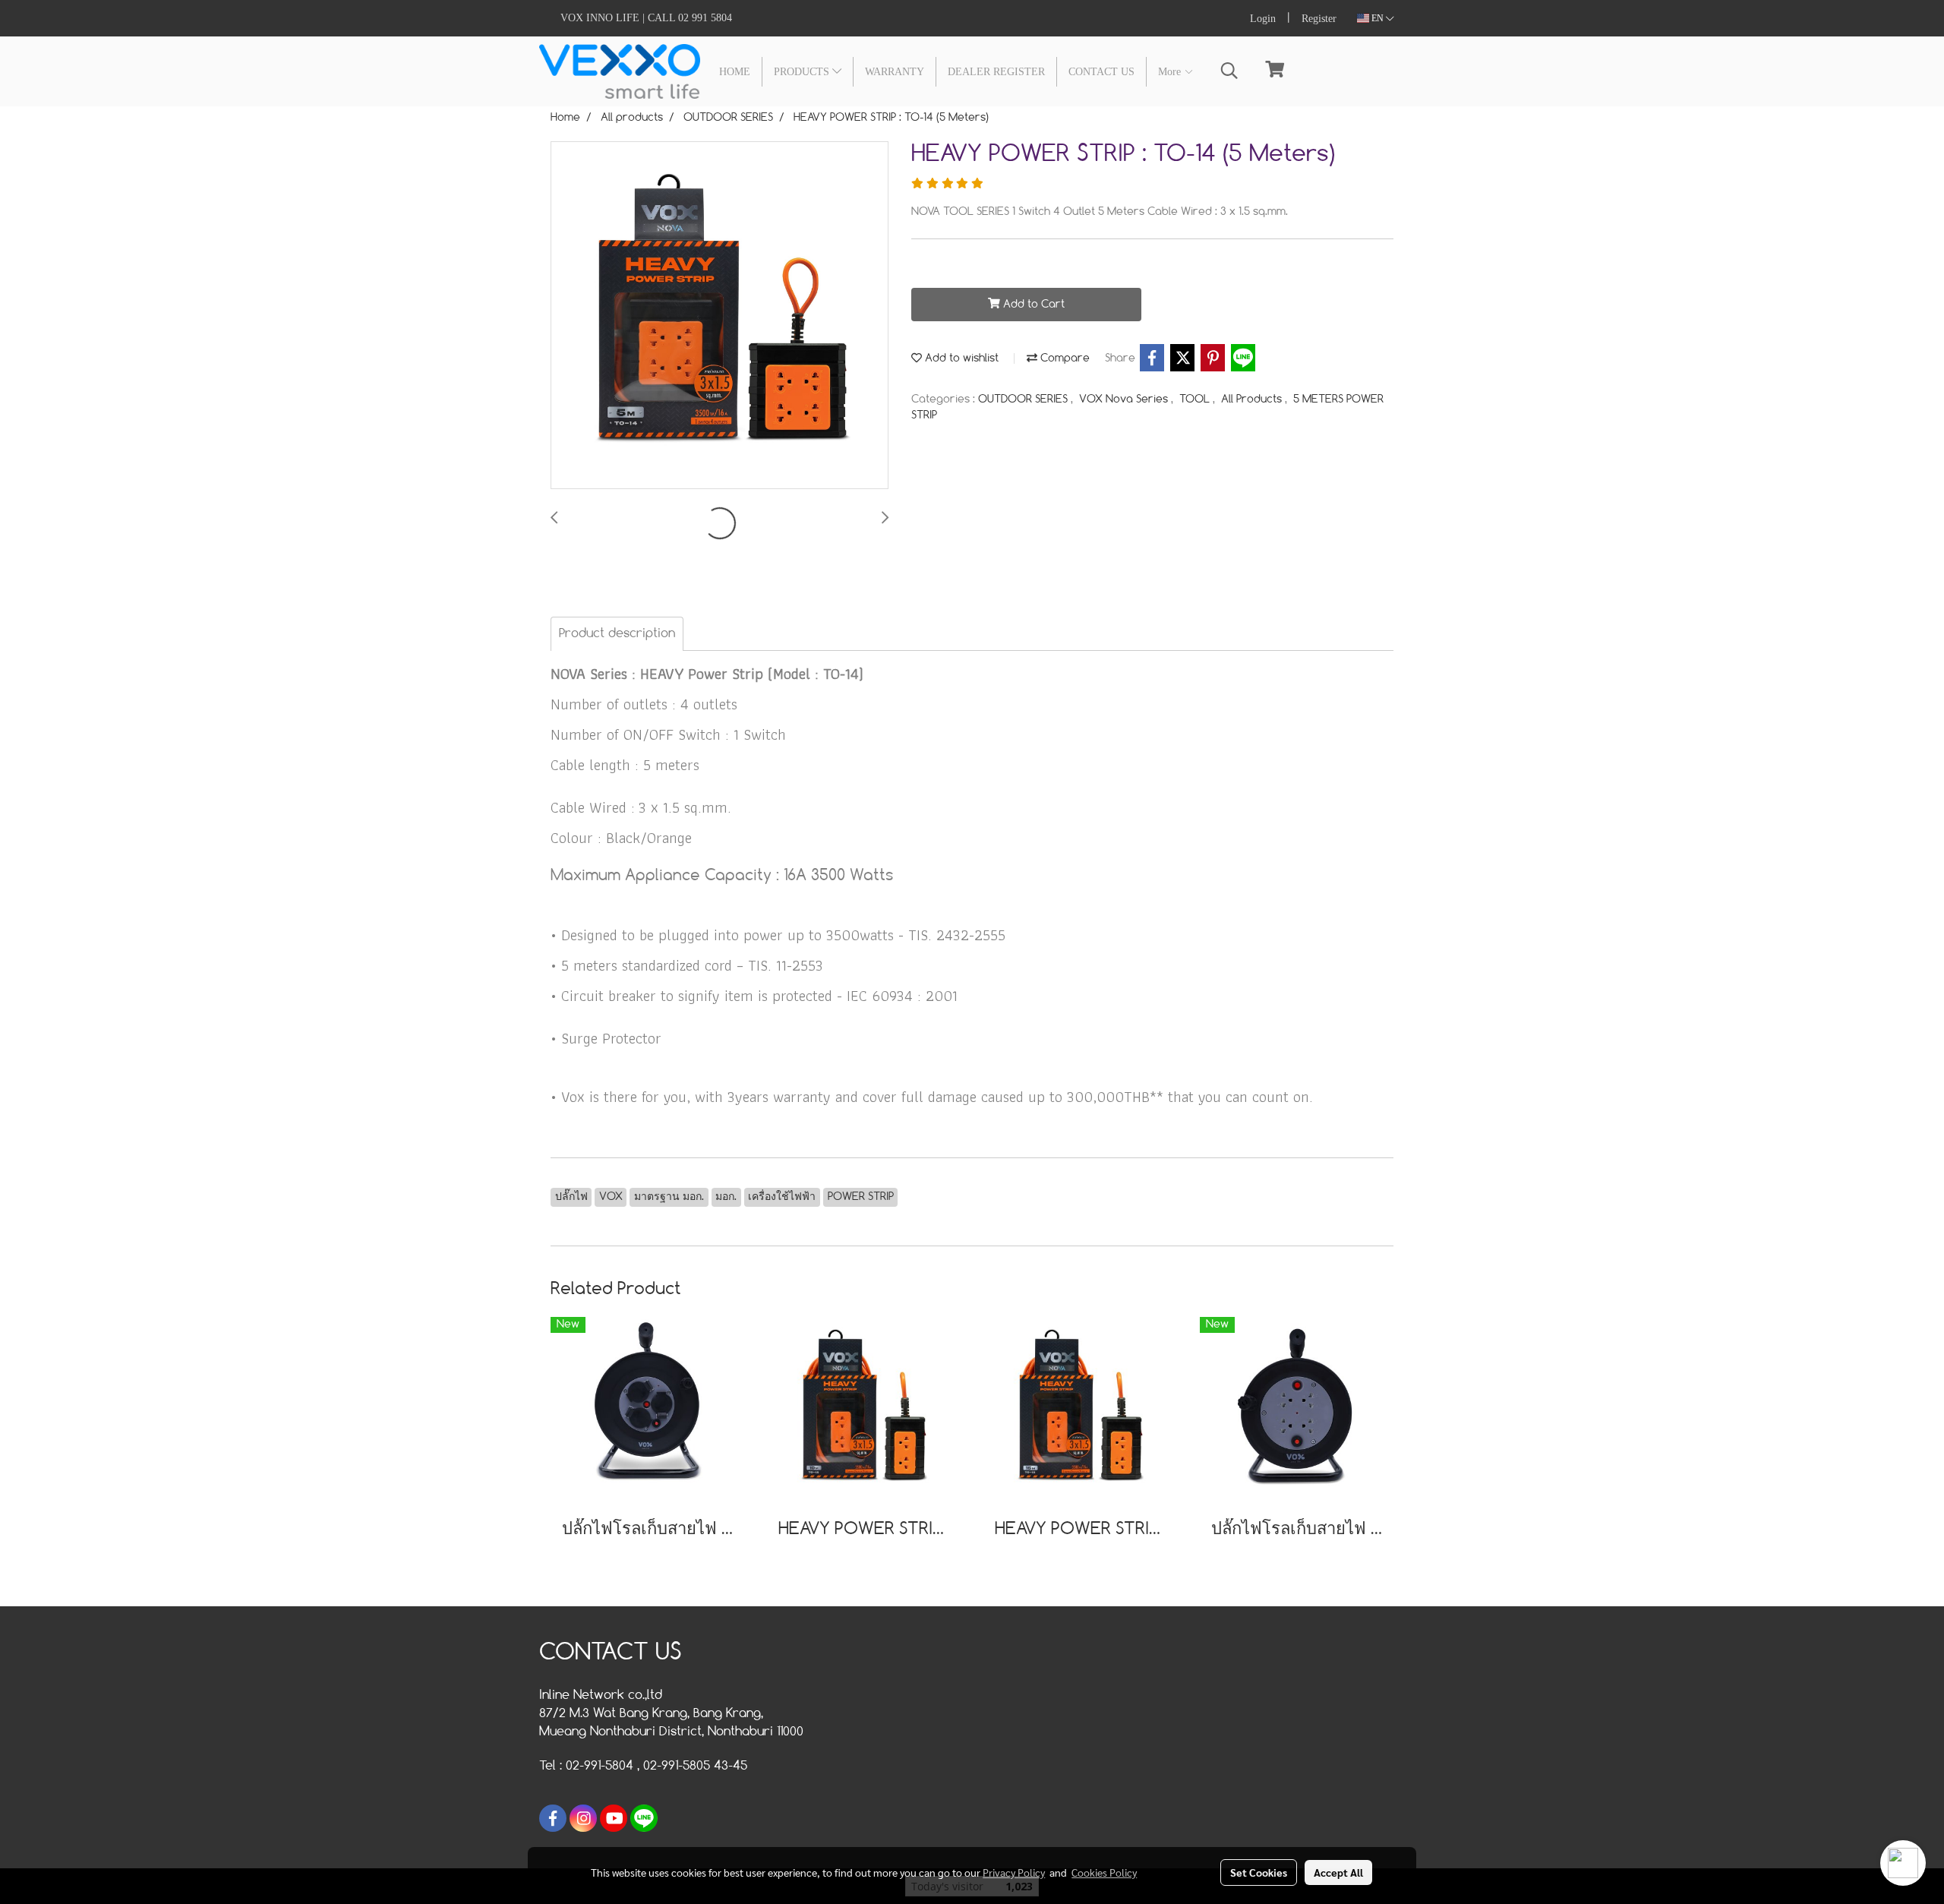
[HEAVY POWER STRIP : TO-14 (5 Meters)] (720, 316)
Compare (1064, 358)
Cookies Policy (1104, 1872)
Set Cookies (1259, 1872)
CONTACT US (1101, 72)
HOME (735, 72)
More (1171, 72)
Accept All (1338, 1872)
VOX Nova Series (1125, 399)
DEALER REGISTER (996, 72)
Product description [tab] (617, 634)
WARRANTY (895, 72)
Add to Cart (1032, 305)
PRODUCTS (803, 72)
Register (1319, 19)
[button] (1229, 71)
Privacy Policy (1014, 1872)
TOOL (1196, 399)
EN (1378, 18)
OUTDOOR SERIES (1024, 399)
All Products (1253, 399)
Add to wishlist (960, 358)
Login (1263, 19)
